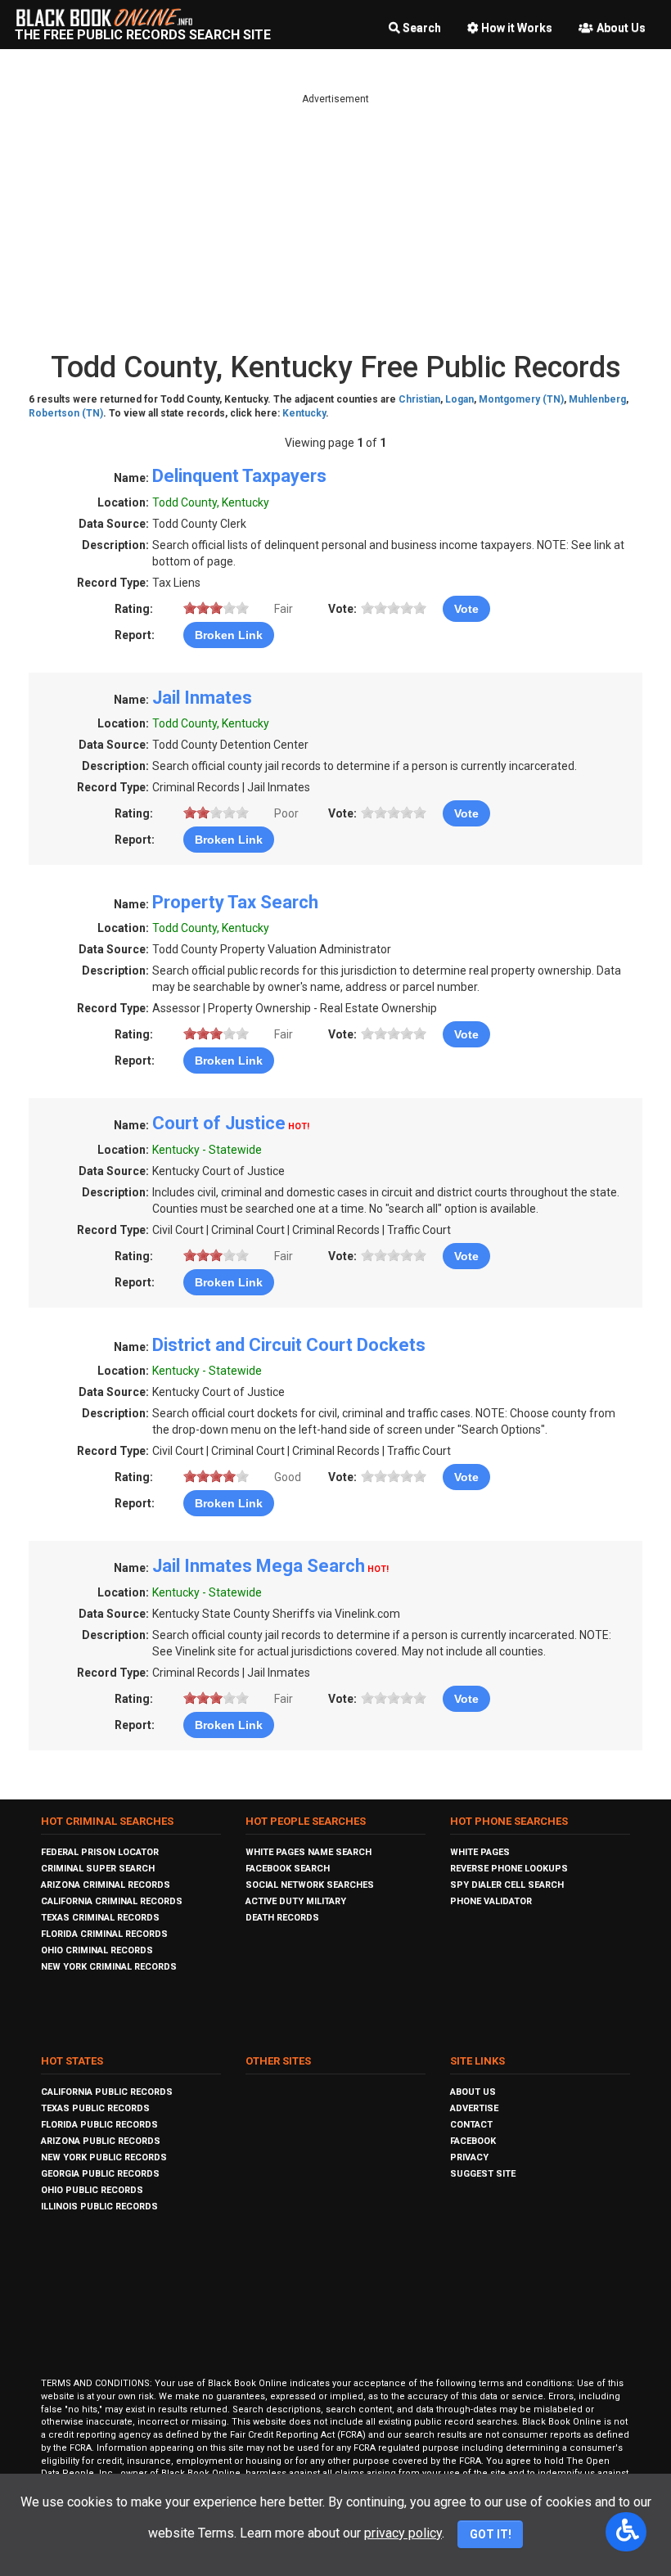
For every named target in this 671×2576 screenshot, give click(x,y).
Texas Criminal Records (100, 1918)
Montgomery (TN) (521, 399)
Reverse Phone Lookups (509, 1869)
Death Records (282, 1918)
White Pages (480, 1852)
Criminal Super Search (98, 1869)
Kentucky (304, 413)
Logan (459, 399)
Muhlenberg (597, 399)
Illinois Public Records (99, 2207)
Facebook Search (288, 1869)
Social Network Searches (310, 1885)
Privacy (469, 2157)
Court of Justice (219, 1123)
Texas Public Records (95, 2108)
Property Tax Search (235, 902)
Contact (471, 2125)
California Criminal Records (112, 1901)
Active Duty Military (296, 1901)
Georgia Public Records (100, 2174)
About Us (621, 28)
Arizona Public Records (101, 2141)
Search (422, 28)
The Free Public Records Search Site (143, 35)
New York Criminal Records (109, 1967)
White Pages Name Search (308, 1852)
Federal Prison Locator (100, 1852)
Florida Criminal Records (104, 1934)
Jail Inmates (202, 698)
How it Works (517, 28)
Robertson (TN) (66, 413)
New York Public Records (104, 2157)
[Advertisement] (335, 221)
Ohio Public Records (92, 2190)
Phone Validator (491, 1901)
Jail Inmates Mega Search (259, 1566)
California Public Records (107, 2092)
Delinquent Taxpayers (239, 476)
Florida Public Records (99, 2125)
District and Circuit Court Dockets (289, 1345)
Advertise (474, 2108)
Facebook (473, 2141)
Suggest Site (483, 2174)
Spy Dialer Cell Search (507, 1885)
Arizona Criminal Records (106, 1885)
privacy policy (403, 2533)
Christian (419, 399)
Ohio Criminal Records (97, 1950)
